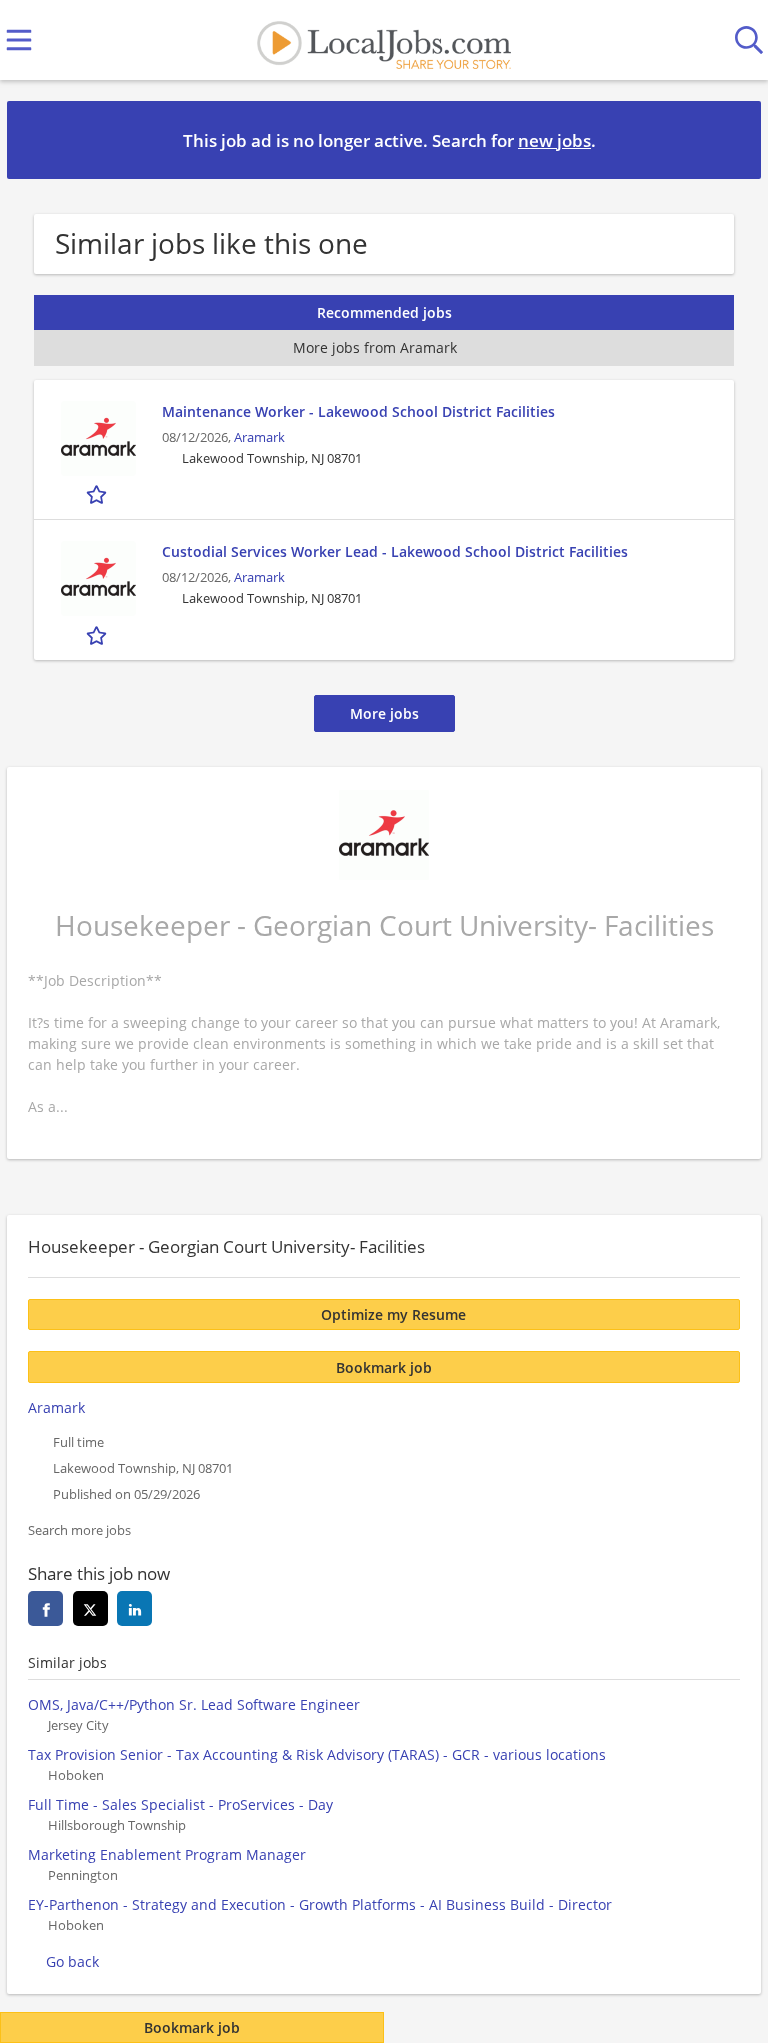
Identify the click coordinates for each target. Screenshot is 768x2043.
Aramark (259, 437)
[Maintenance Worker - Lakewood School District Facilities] (98, 438)
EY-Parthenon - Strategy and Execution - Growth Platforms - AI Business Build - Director (320, 1904)
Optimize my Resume (393, 1314)
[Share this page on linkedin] (134, 1608)
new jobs (554, 140)
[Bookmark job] (98, 494)
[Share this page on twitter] (90, 1608)
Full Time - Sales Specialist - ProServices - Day (180, 1804)
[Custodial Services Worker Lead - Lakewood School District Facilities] (98, 578)
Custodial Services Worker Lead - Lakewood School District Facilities (395, 551)
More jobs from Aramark (375, 347)
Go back (72, 1961)
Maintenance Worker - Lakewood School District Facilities (358, 411)
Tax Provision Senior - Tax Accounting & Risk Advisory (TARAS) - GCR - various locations (317, 1754)
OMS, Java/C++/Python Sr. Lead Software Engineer (194, 1704)
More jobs (384, 713)
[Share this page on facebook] (45, 1608)
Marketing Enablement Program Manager (167, 1854)
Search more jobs (79, 1530)
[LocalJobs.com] (384, 40)
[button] (730, 139)
